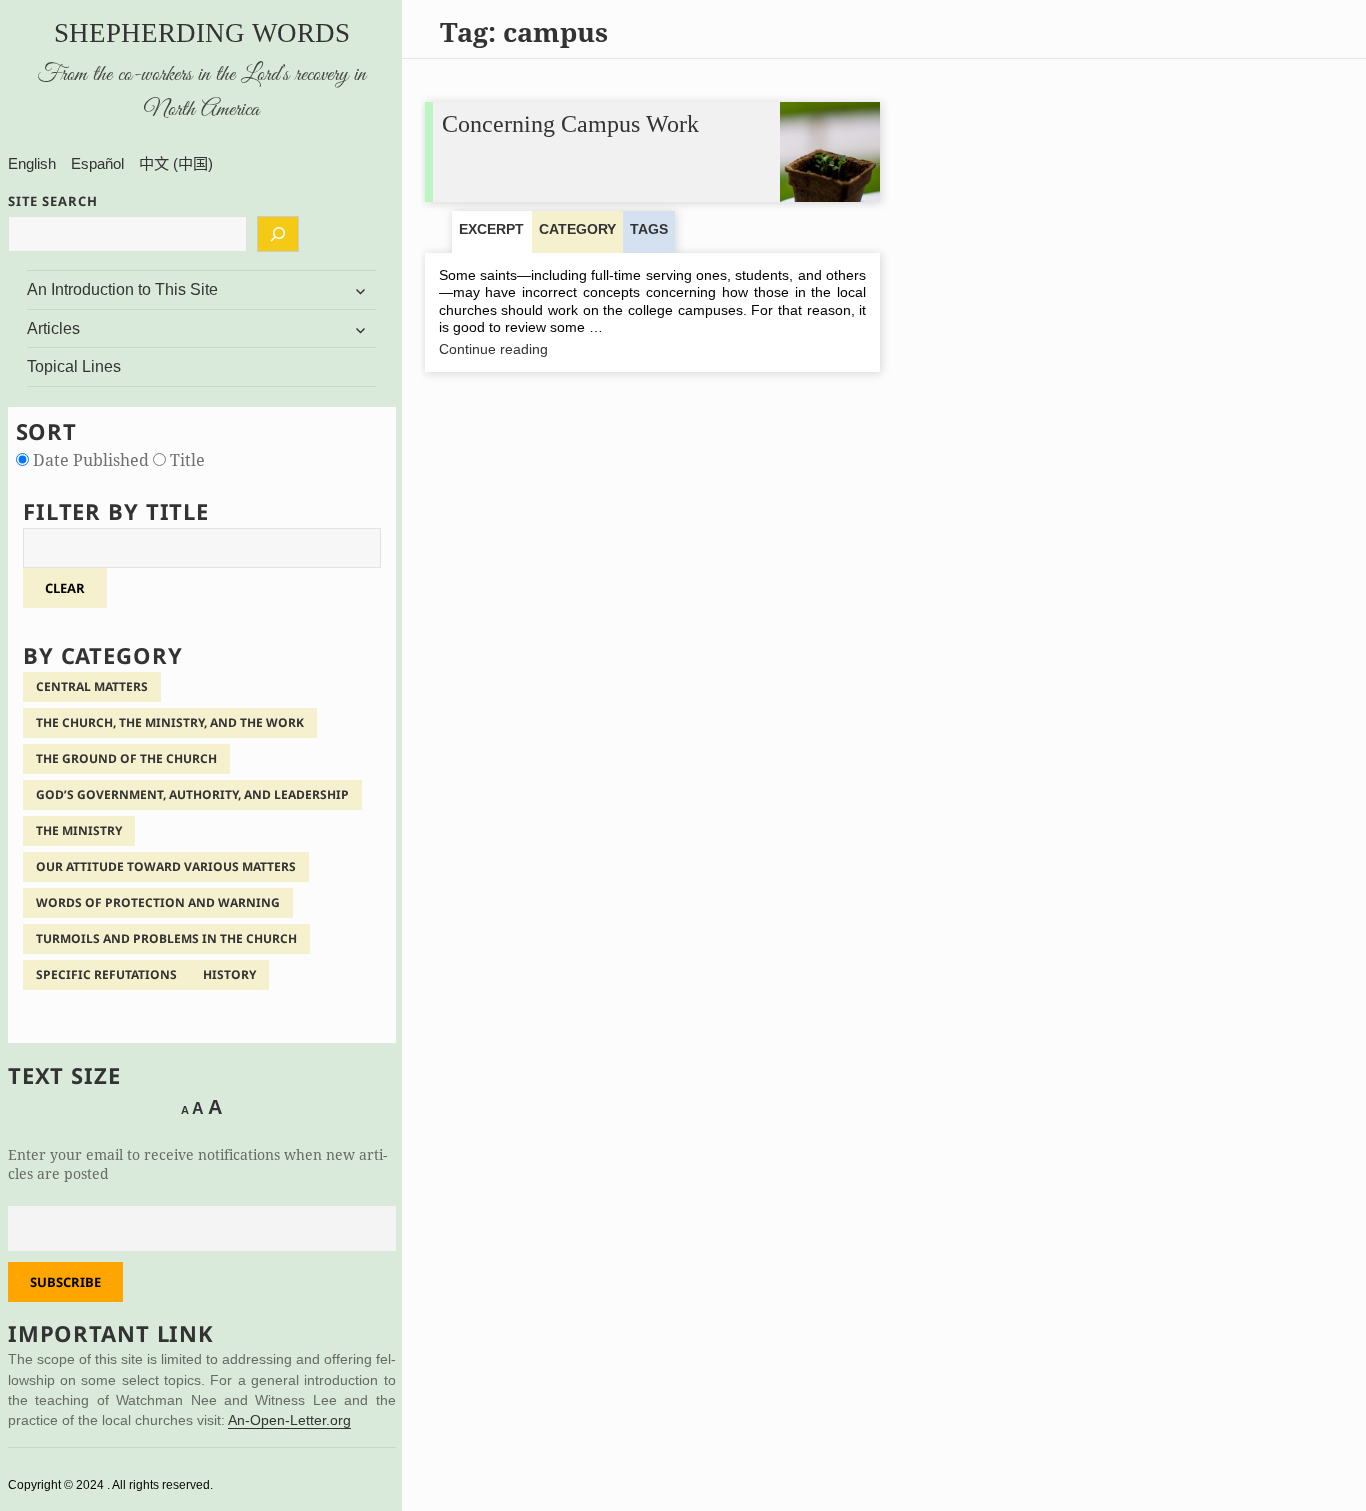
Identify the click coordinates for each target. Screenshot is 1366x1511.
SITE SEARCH (53, 201)
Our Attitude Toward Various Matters (166, 866)
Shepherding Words (202, 33)
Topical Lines (74, 366)
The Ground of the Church (126, 758)
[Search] (278, 234)
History (229, 974)
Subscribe (65, 1282)
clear (65, 588)
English (32, 163)
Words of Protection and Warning (158, 902)
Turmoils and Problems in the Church (166, 938)
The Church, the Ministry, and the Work (170, 722)
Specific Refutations (106, 974)
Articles (53, 328)
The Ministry (79, 830)
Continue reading (529, 350)
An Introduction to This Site (122, 289)
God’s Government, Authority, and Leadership (192, 794)
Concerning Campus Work (570, 124)
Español (97, 163)
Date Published (91, 460)
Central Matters (92, 686)
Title (185, 460)
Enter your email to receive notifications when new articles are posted (197, 1164)
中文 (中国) (176, 163)
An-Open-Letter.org (289, 1420)
